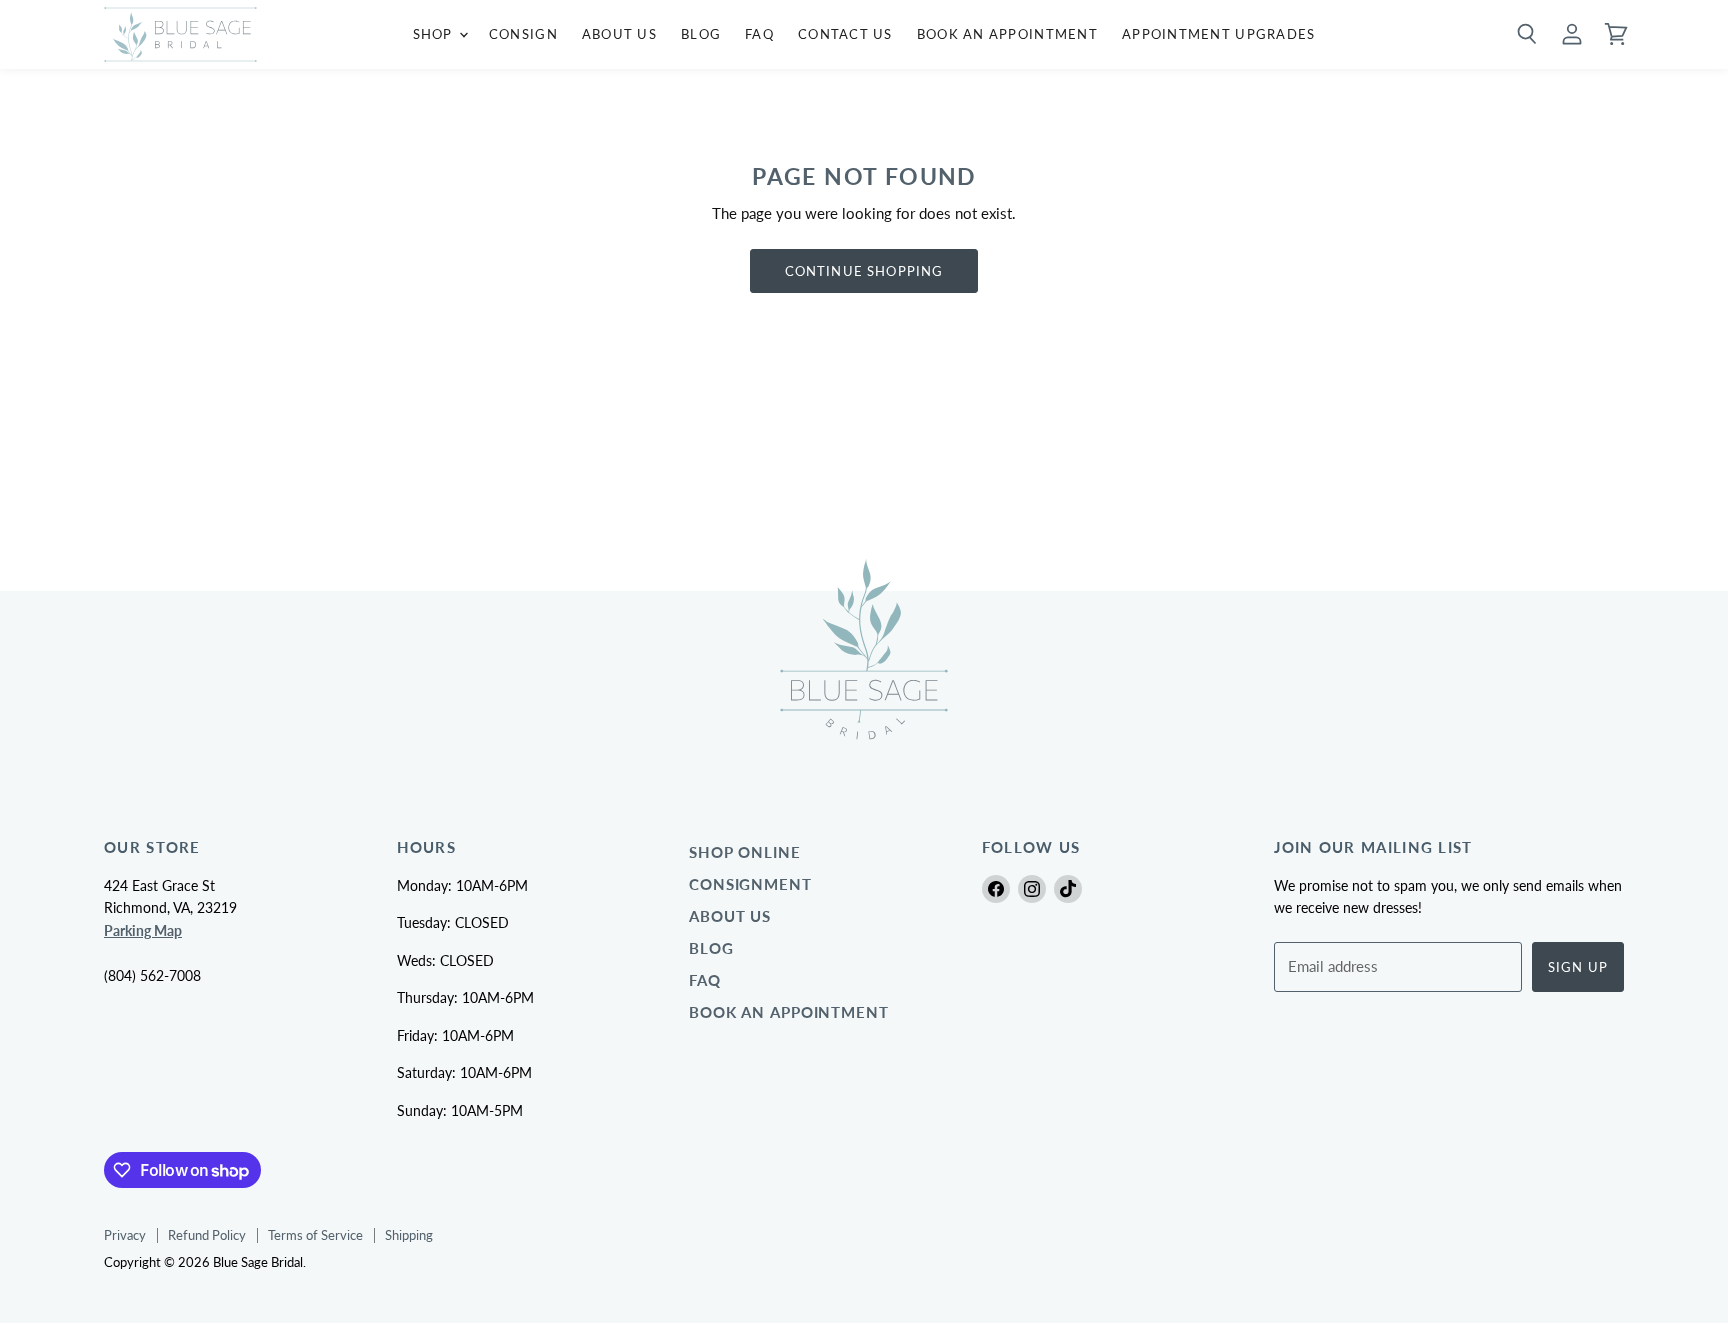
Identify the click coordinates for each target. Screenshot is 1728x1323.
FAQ (759, 34)
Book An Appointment (1007, 34)
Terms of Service (315, 1235)
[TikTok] (1068, 889)
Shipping (409, 1235)
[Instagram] (1032, 889)
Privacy (125, 1235)
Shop (435, 34)
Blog (701, 34)
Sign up (1578, 967)
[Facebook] (996, 889)
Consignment (750, 884)
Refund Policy (207, 1235)
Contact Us (845, 34)
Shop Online (745, 852)
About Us (619, 34)
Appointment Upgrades (1219, 34)
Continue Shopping (864, 271)
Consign (523, 34)
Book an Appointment (789, 1012)
